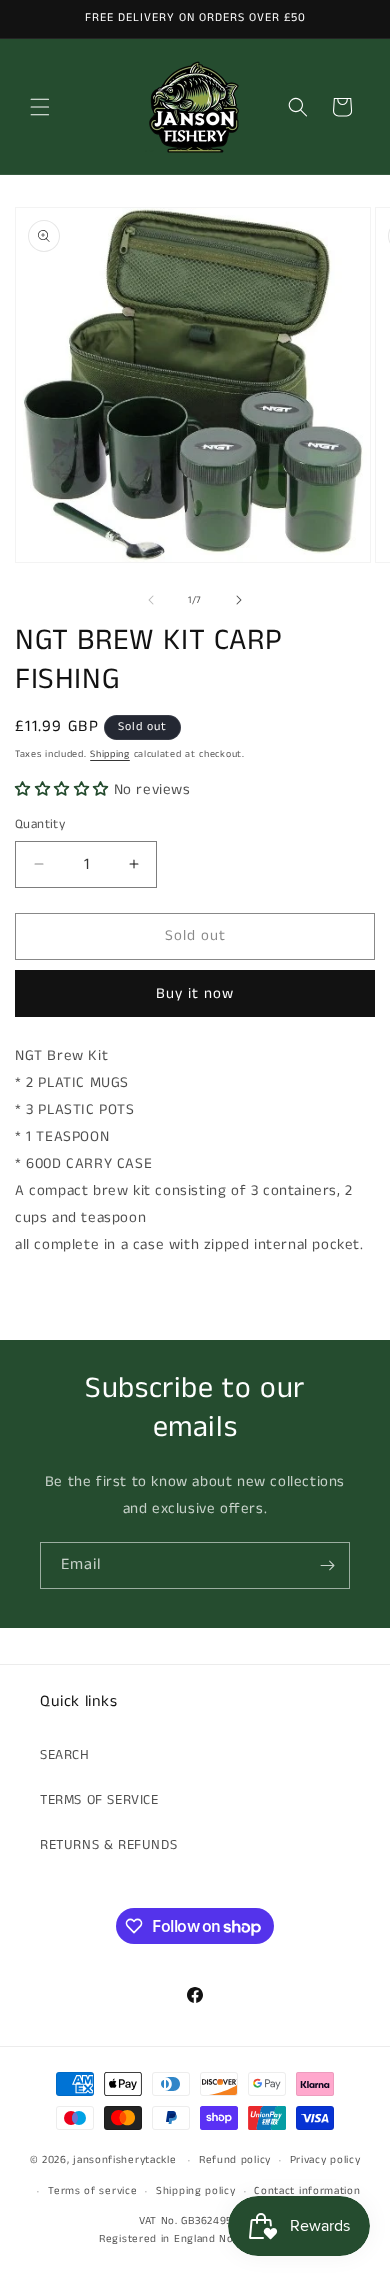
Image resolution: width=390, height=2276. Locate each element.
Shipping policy (196, 2191)
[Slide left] (151, 600)
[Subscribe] (327, 1565)
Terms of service (92, 2191)
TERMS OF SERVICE (99, 1800)
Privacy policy (325, 2160)
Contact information (307, 2191)
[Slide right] (239, 600)
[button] (40, 107)
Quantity (40, 824)
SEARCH (65, 1755)
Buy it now (195, 993)
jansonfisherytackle (124, 2160)
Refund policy (235, 2160)
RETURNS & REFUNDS (108, 1845)
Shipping (110, 754)
